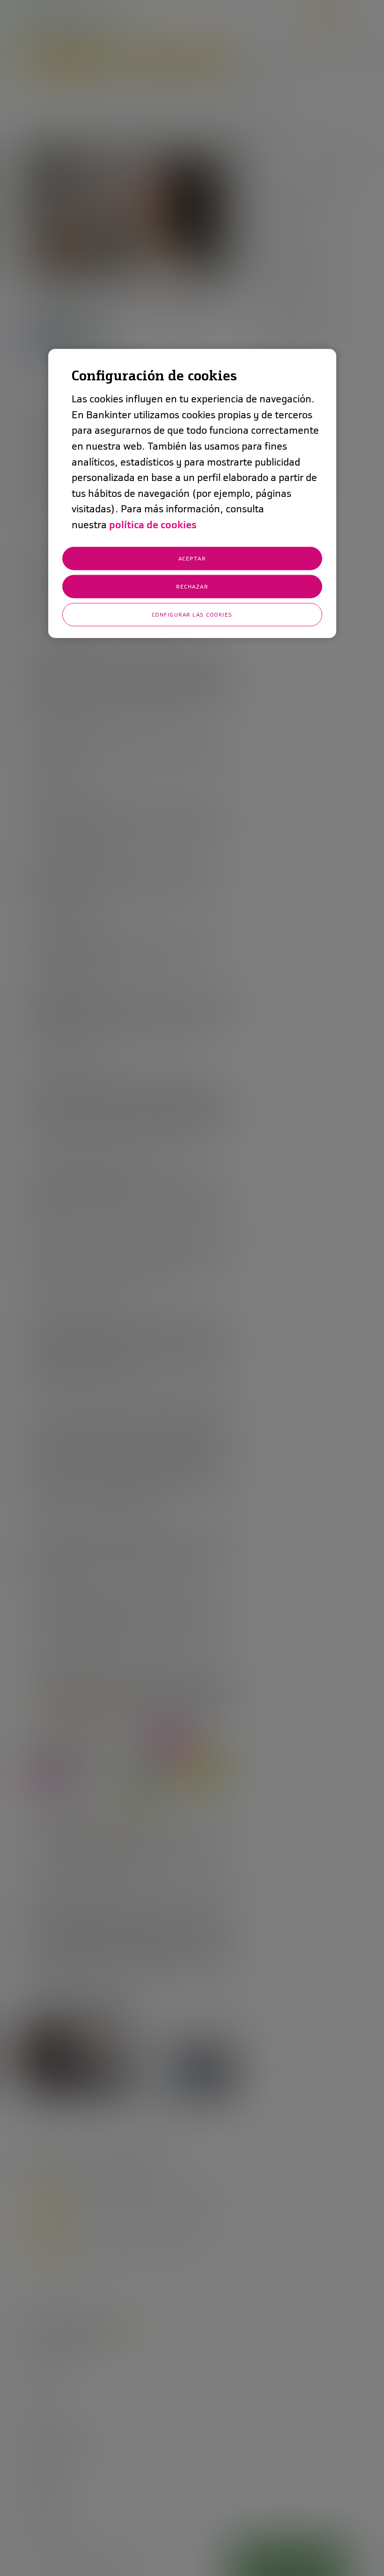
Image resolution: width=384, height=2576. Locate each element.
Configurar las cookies (192, 614)
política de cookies (153, 525)
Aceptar (192, 558)
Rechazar (192, 586)
